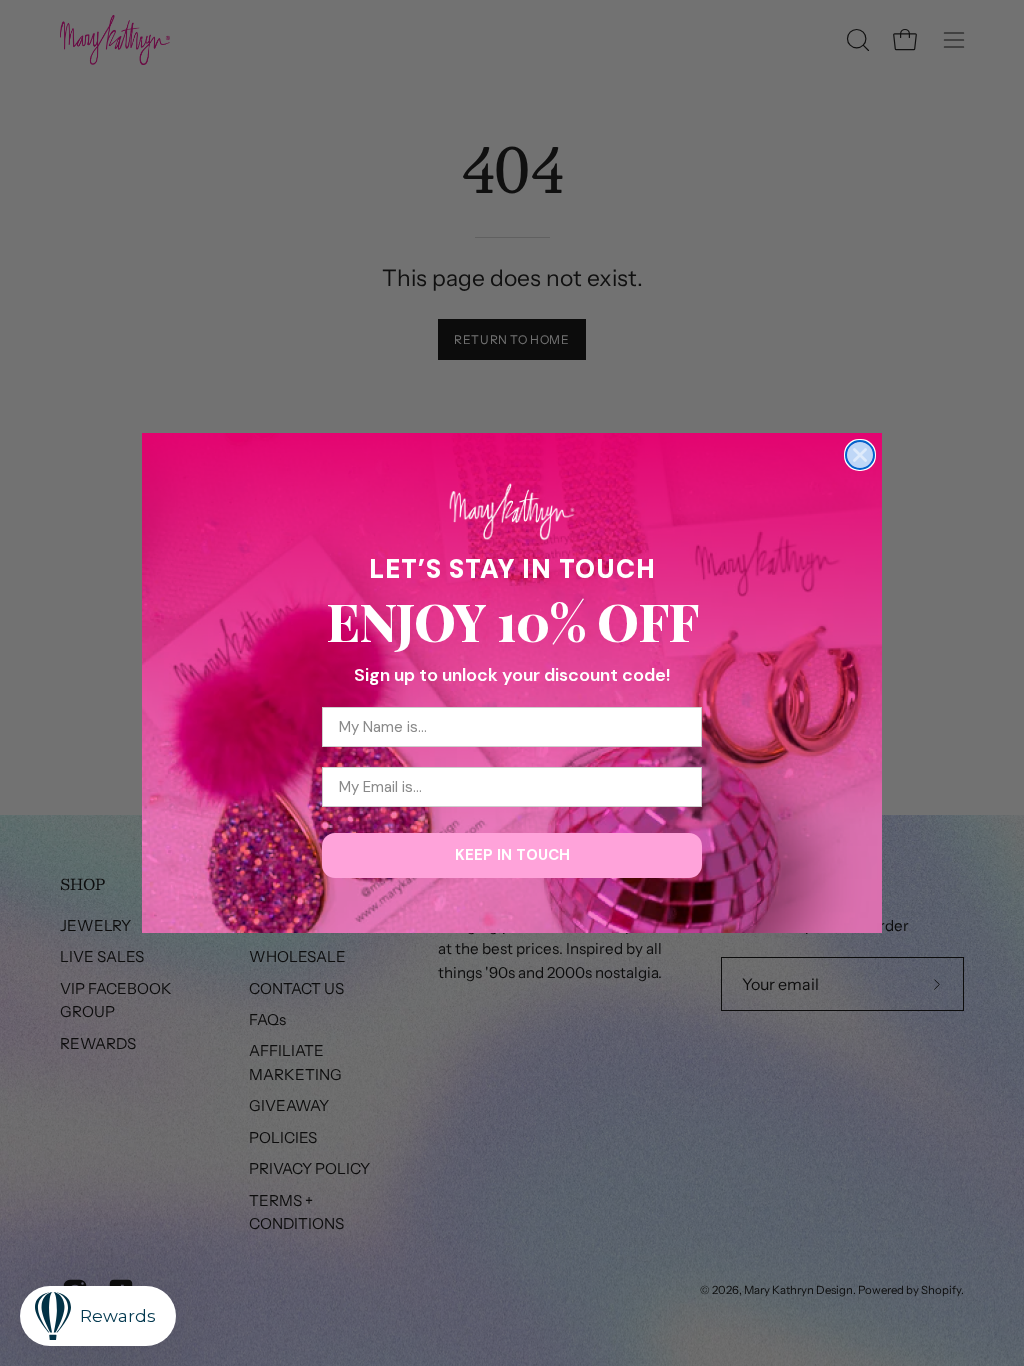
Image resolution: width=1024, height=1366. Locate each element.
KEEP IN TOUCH (512, 855)
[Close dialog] (860, 455)
